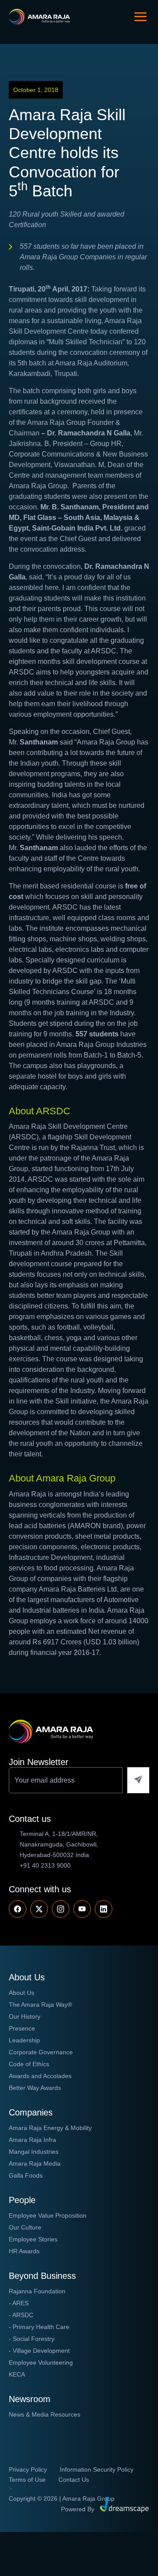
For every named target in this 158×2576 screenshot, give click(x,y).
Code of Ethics (29, 2064)
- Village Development (39, 2351)
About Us (22, 1993)
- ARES (19, 2303)
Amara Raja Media (35, 2163)
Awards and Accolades (40, 2076)
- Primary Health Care (39, 2327)
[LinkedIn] (104, 1909)
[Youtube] (61, 1909)
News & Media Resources (45, 2414)
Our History (25, 2016)
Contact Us (74, 2480)
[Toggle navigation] (140, 17)
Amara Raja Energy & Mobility (50, 2128)
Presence (22, 2028)
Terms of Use (27, 2480)
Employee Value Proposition (48, 2215)
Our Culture (25, 2227)
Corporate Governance (41, 2052)
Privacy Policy (28, 2469)
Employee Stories (33, 2239)
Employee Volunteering (41, 2362)
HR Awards (24, 2251)
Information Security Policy (97, 2469)
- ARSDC (21, 2315)
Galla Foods (26, 2175)
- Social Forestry (32, 2339)
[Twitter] (39, 1909)
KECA (17, 2374)
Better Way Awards (35, 2088)
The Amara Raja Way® (40, 2005)
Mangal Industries (34, 2152)
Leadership (24, 2040)
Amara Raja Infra (32, 2140)
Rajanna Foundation (37, 2291)
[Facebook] (18, 1909)
